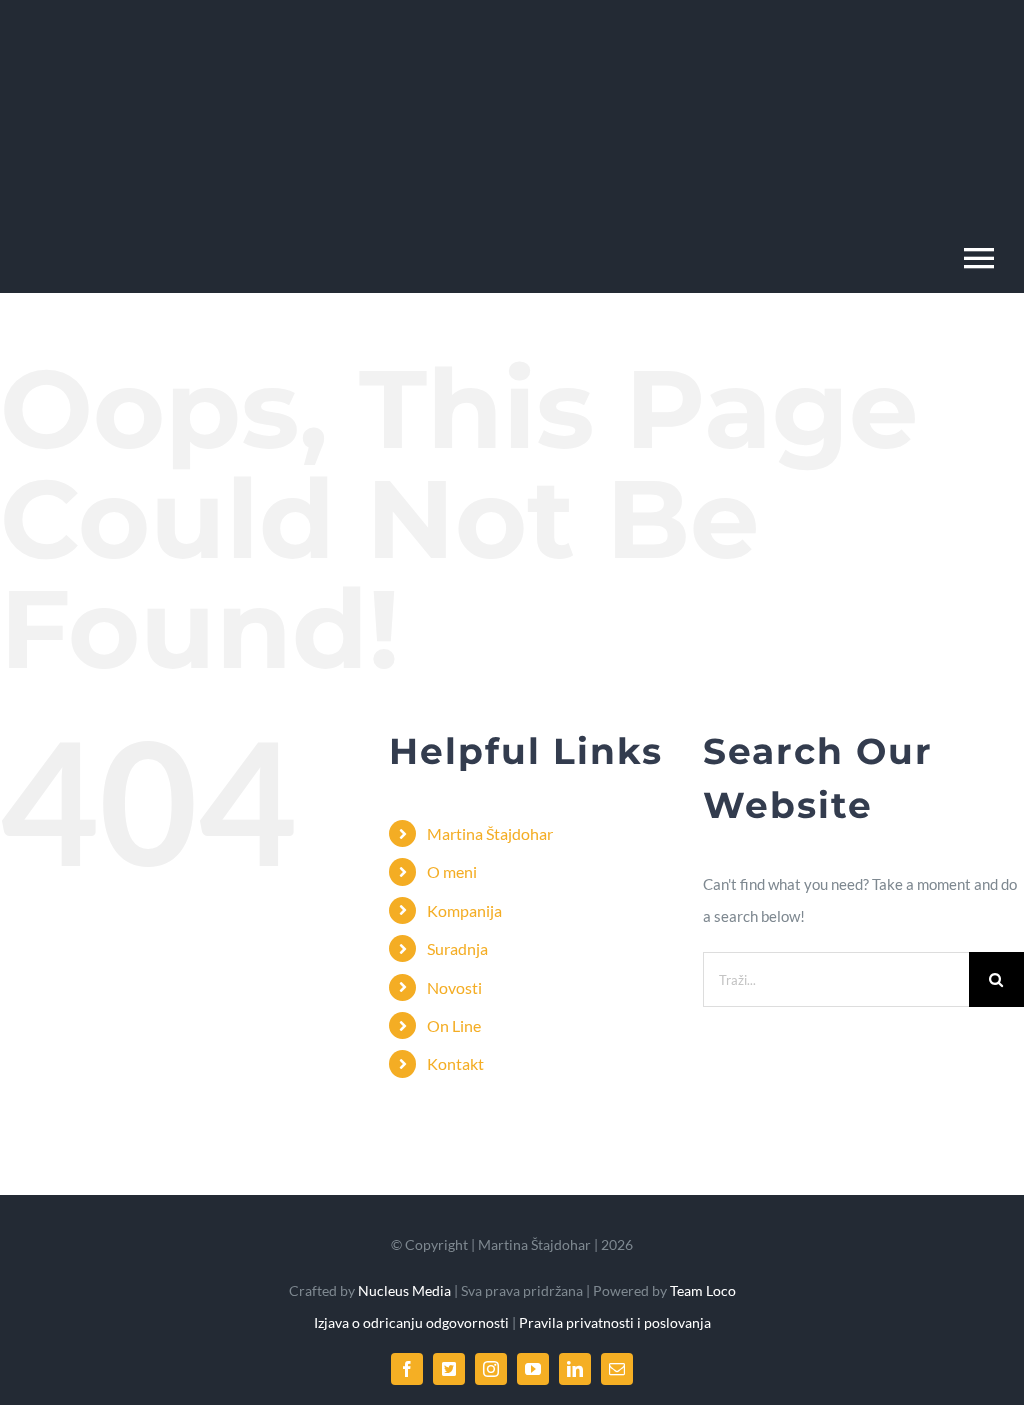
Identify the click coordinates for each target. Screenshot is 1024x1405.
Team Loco (703, 1290)
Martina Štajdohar (490, 833)
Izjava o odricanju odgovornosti (413, 1322)
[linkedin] (575, 1369)
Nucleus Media (403, 1290)
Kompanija (464, 910)
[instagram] (491, 1369)
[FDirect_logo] (185, 44)
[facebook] (407, 1369)
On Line (454, 1025)
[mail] (617, 1369)
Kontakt (455, 1063)
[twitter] (449, 1369)
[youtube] (533, 1369)
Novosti (454, 987)
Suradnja (457, 948)
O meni (452, 871)
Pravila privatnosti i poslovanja (615, 1322)
